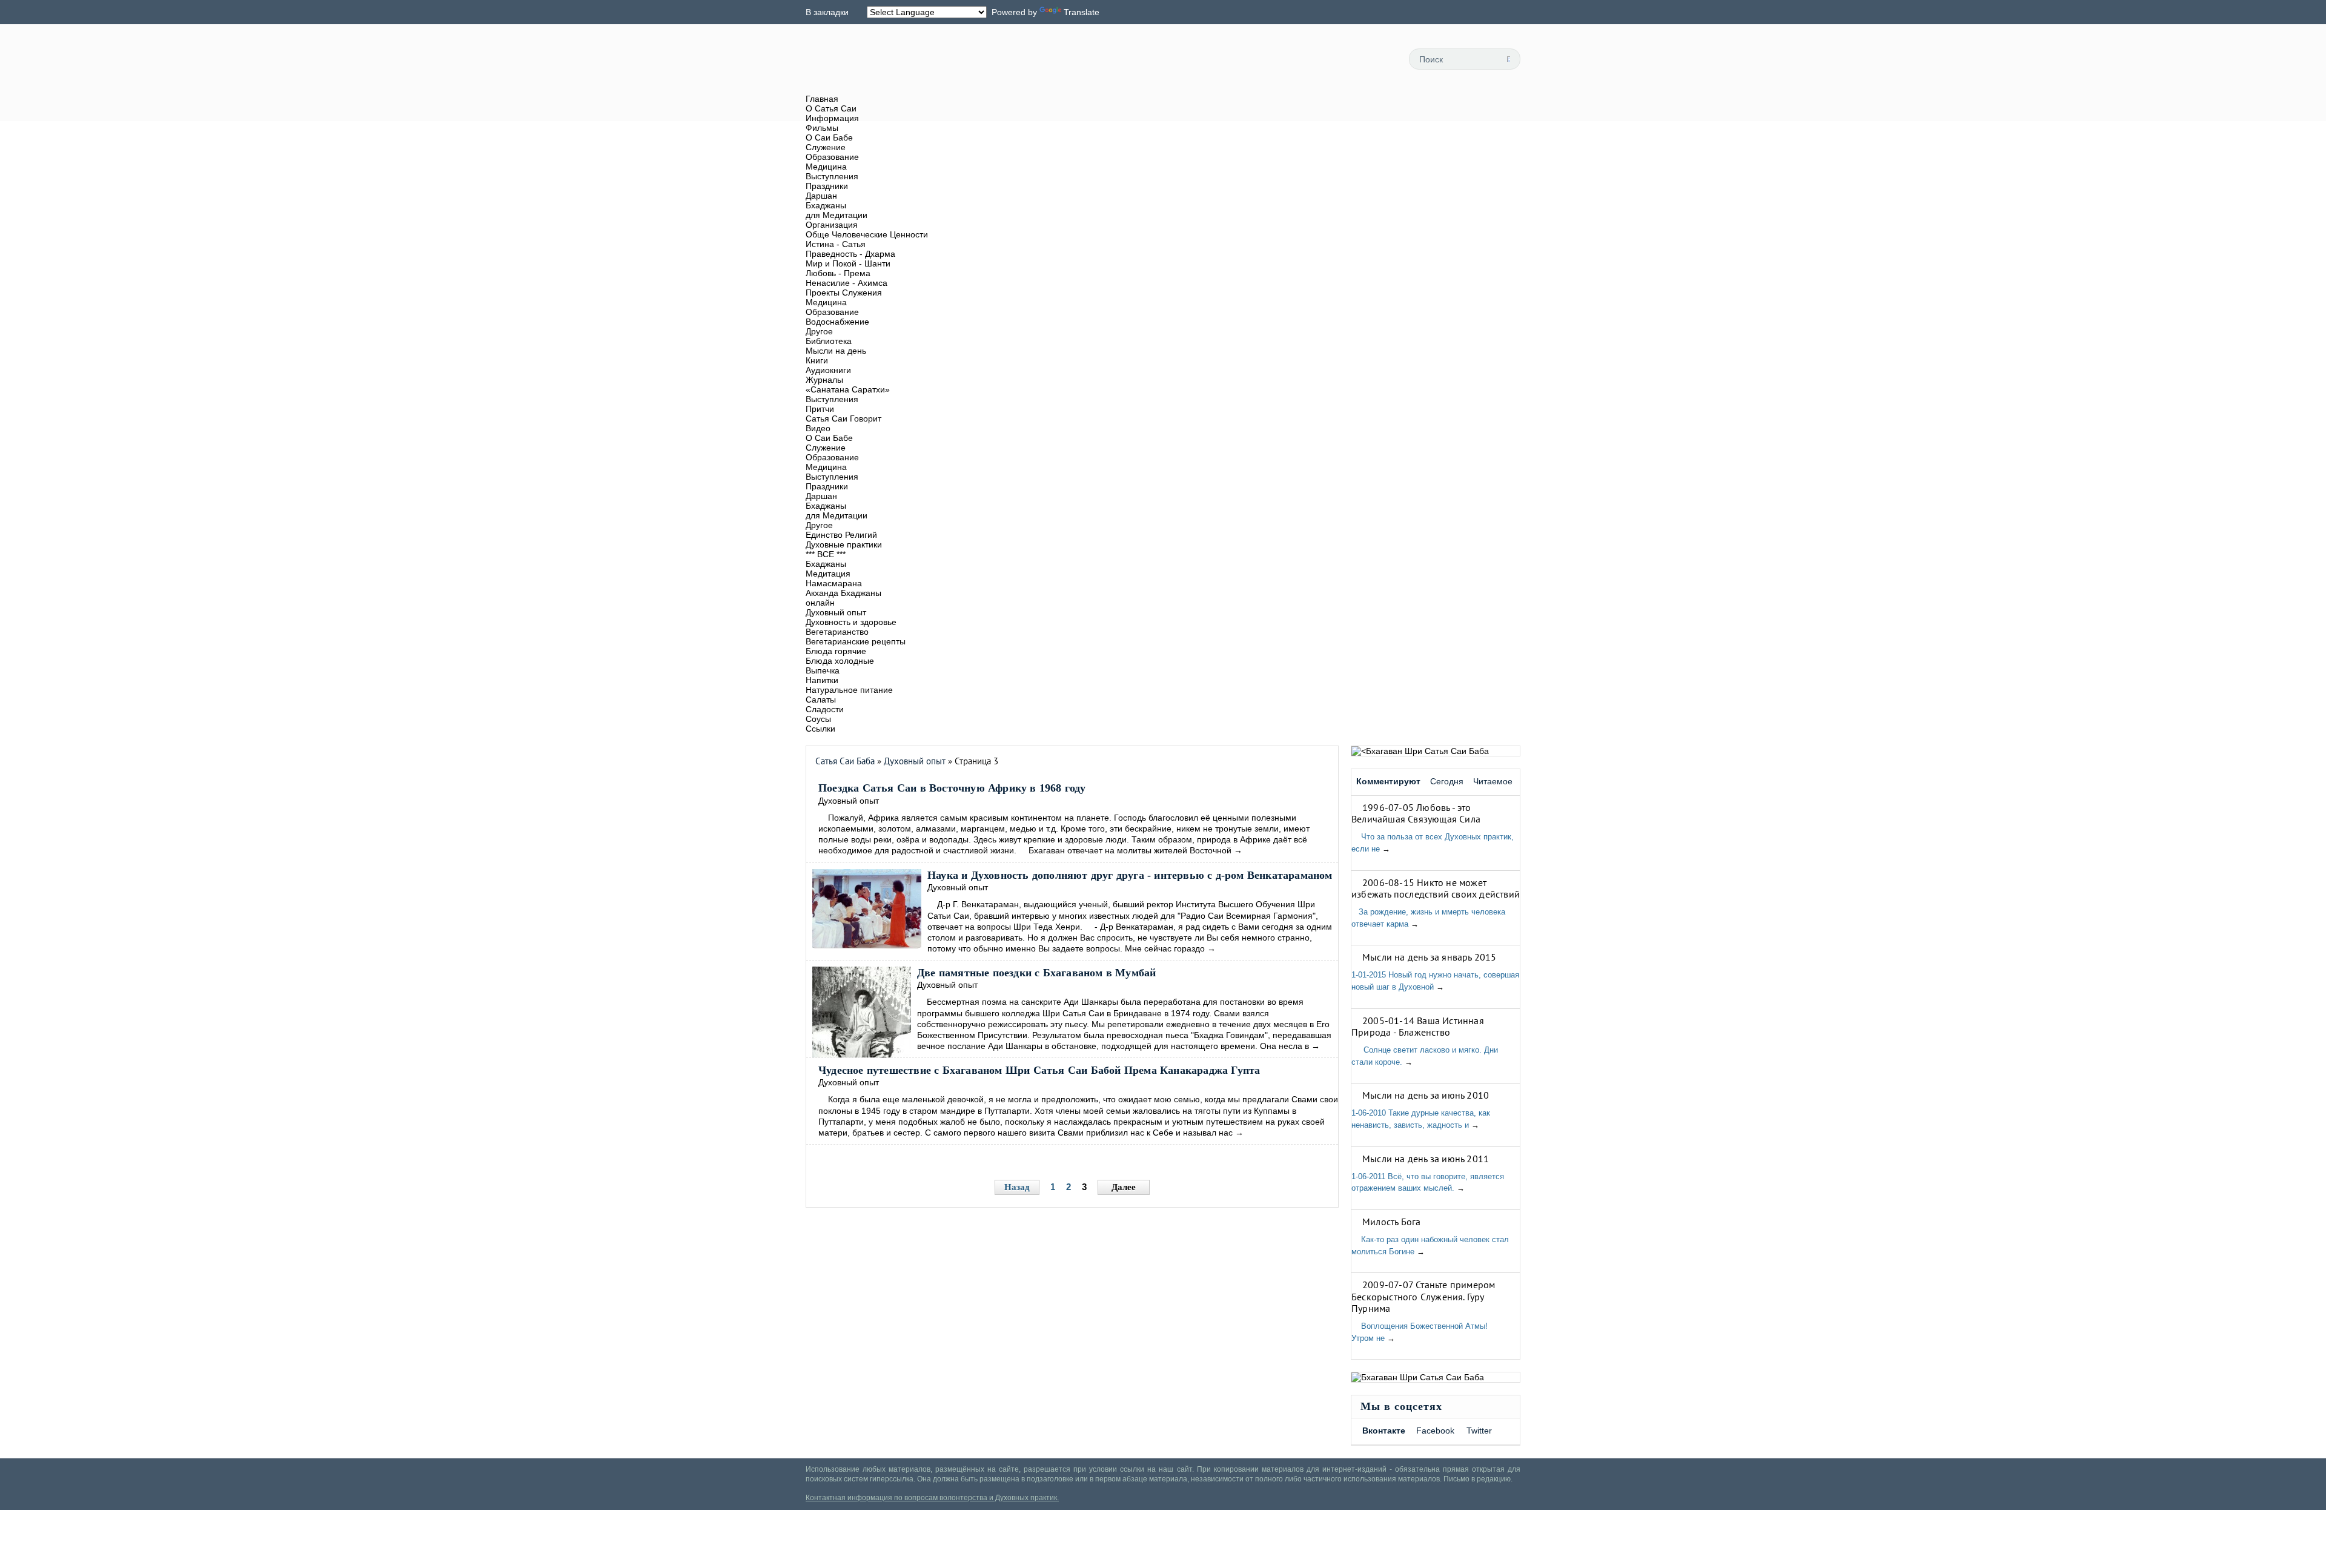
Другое (819, 331)
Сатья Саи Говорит (843, 418)
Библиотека (829, 341)
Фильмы (822, 128)
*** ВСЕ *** (826, 554)
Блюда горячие (836, 651)
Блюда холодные (840, 661)
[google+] (1376, 59)
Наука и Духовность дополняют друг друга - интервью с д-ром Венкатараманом (1130, 875)
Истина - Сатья (836, 244)
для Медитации (837, 215)
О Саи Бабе (829, 137)
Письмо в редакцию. (1478, 1479)
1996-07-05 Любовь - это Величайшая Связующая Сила (1416, 813)
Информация (832, 118)
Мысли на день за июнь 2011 (1426, 1159)
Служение (826, 147)
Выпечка (823, 670)
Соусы (818, 719)
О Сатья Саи (831, 108)
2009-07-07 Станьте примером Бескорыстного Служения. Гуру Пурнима (1423, 1296)
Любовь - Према (838, 273)
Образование (832, 157)
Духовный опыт (836, 612)
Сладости (825, 709)
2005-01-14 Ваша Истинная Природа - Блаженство (1418, 1026)
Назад (1017, 1187)
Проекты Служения (844, 293)
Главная (822, 99)
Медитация (828, 574)
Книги (817, 360)
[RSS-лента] (1294, 59)
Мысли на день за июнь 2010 (1426, 1095)
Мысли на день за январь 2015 (1430, 957)
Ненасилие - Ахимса (847, 283)
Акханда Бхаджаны (843, 593)
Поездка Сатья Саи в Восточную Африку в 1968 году (952, 788)
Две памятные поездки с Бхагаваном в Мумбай (1036, 973)
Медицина (826, 167)
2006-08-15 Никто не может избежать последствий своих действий (1436, 888)
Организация (832, 225)
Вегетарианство (837, 632)
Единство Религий (841, 535)
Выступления (832, 176)
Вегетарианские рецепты (856, 641)
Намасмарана (834, 583)
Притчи (820, 409)
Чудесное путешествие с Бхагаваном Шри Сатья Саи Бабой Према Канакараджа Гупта (1039, 1070)
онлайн (820, 603)
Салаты (821, 700)
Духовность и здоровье (851, 622)
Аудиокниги (828, 370)
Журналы (824, 380)
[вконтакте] (1348, 59)
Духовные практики (844, 544)
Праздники (827, 186)
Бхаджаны (826, 205)
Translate (1082, 12)
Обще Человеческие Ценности (867, 234)
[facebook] (1321, 59)
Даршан (821, 196)
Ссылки (820, 729)
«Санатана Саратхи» (848, 389)
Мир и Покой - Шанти (848, 263)
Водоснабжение (837, 322)
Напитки (822, 680)
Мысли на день (836, 351)
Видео (818, 428)
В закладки (827, 12)
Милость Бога (1391, 1222)
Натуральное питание (849, 690)
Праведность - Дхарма (850, 254)
